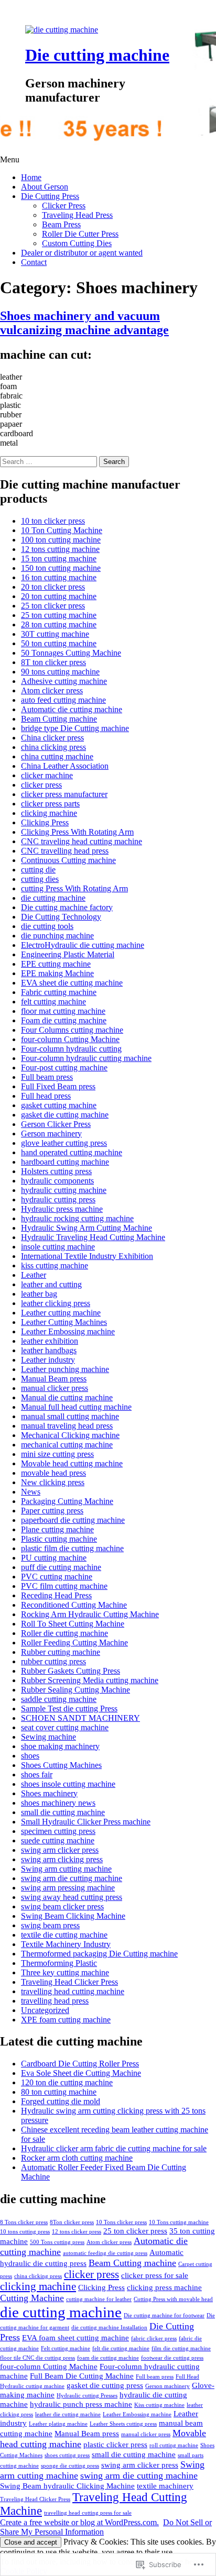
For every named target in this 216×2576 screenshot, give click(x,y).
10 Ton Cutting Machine (62, 530)
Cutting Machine (32, 2298)
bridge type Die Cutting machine (75, 728)
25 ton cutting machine (59, 615)
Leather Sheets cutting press (123, 2424)
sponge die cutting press (70, 2466)
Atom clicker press (52, 690)
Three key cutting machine (65, 1972)
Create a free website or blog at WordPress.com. (79, 2522)
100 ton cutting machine (61, 540)
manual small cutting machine (70, 1416)
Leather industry (48, 1360)
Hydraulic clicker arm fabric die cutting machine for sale (114, 2148)
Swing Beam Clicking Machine (73, 1916)
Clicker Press (64, 206)
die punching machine (57, 936)
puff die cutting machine (61, 1567)
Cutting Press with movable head (173, 2299)
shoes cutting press (67, 2455)
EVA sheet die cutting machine (72, 983)
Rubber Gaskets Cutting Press (71, 1671)
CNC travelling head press (65, 851)
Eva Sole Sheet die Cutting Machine (81, 2073)
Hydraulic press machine (62, 1209)
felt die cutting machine (121, 2348)
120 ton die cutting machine (67, 2082)
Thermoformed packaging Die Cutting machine (99, 1954)
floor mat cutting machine (63, 1011)
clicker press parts (50, 804)
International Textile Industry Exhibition (87, 1256)
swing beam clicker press (62, 1906)
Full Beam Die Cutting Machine (82, 2376)
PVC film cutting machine (64, 1586)
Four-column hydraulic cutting (71, 1049)
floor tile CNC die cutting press (37, 2358)
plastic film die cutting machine (72, 1548)
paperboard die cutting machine (73, 1520)
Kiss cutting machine (159, 2405)
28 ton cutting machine (59, 624)
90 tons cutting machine (60, 672)
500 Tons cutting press (57, 2242)
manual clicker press (55, 1388)
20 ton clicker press (53, 587)
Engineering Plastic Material (68, 954)
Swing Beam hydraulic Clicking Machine (67, 2486)
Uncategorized (45, 2010)
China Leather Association (65, 766)
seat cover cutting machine (65, 1727)
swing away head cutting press (72, 1897)
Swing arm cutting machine (66, 1869)
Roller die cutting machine (64, 1633)
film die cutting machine (181, 2348)
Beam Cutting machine (59, 719)
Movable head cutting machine (72, 1463)
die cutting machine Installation (109, 2328)
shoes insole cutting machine (68, 1784)
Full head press (46, 1096)
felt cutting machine (53, 1002)
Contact (34, 262)
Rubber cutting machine (61, 1652)
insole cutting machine (58, 1247)
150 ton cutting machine (61, 568)
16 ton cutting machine (59, 577)
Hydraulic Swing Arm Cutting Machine (87, 1228)
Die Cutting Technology (61, 917)
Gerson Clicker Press (56, 1124)
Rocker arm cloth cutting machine (77, 2158)
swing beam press (50, 1925)
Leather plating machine (58, 2424)
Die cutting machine (97, 55)
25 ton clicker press (53, 606)
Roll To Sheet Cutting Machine (73, 1624)
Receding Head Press (56, 1595)
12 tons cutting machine (60, 549)
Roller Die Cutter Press (80, 234)
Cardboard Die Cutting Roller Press (80, 2064)
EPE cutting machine (56, 964)
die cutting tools (47, 926)
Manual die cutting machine (67, 1397)
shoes (30, 1756)
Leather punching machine (65, 1369)
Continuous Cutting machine (68, 860)
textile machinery (165, 2486)
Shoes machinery (49, 1793)
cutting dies (40, 879)
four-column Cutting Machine (70, 1039)
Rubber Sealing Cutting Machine (75, 1690)
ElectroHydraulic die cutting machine (83, 945)
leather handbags (49, 1350)
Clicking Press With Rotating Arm (77, 832)
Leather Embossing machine (68, 1331)
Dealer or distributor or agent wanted (82, 253)
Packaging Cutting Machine (67, 1501)
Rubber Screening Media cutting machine (90, 1680)
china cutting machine (57, 756)
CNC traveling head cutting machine (82, 841)
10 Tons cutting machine (179, 2222)
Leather (34, 1275)
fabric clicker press (154, 2339)
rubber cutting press (53, 1661)
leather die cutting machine (68, 2414)
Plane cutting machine (57, 1529)
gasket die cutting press (105, 2385)
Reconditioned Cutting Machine (74, 1605)
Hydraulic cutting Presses (87, 2396)
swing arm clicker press (60, 1850)
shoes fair (37, 1775)
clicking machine (49, 813)
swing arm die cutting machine (72, 1878)
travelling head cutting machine (73, 1991)
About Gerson (45, 187)
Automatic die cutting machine (72, 709)
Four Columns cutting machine (72, 1030)
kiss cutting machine (55, 1265)
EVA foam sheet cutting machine (75, 2337)
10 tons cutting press (25, 2232)
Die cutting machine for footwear (164, 2315)
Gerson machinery (51, 1134)
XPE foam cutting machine (66, 2020)
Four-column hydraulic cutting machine (86, 1058)
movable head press (53, 1473)
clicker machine (47, 775)
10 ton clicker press (53, 521)
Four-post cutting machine (64, 1068)
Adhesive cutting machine (64, 681)
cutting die (38, 870)
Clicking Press (45, 822)
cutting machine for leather (99, 2299)
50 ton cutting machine (59, 643)
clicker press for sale (155, 2275)
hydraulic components (57, 1181)
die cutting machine (53, 898)
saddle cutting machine (59, 1699)
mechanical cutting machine (67, 1445)
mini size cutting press (57, 1454)
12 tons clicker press (77, 2232)
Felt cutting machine (66, 2348)
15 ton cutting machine (59, 559)
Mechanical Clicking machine (70, 1435)
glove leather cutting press (64, 1143)
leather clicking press (56, 1303)
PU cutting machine (54, 1558)
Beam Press (61, 224)
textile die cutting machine (64, 1935)
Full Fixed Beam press (58, 1086)
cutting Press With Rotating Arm (74, 888)
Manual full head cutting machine (76, 1407)
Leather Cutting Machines (64, 1322)
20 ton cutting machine (59, 596)
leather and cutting (51, 1284)
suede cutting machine (58, 1840)
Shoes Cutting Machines (61, 1765)
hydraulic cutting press (58, 1199)
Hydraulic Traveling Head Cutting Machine (93, 1237)
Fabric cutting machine (59, 992)
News (31, 1492)
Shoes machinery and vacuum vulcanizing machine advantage (84, 323)
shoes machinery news (58, 1803)
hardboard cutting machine (65, 1162)
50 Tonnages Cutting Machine (71, 653)
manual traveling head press (67, 1426)
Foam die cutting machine (64, 1020)
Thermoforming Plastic (59, 1963)
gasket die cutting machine (65, 1115)
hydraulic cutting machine (64, 1190)
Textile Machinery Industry (66, 1944)
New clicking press (53, 1482)
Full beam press (47, 1077)
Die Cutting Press (50, 196)
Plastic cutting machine (59, 1539)
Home (31, 177)
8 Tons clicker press (24, 2222)
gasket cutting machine (59, 1105)
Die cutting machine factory (67, 907)
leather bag (39, 1294)
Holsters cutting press (56, 1171)
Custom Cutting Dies (77, 243)
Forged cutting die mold (61, 2101)
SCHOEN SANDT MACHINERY (80, 1718)
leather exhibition (50, 1341)
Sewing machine (48, 1737)
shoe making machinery (60, 1746)
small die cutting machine (63, 1812)
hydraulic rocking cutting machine (77, 1218)
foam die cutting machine (108, 2358)
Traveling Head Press (77, 215)
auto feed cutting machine (63, 700)
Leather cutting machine (61, 1313)
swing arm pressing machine (68, 1888)
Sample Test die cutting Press (69, 1709)
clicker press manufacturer (64, 794)
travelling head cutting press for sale (88, 2513)
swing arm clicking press (62, 1859)
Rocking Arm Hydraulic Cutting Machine (90, 1614)
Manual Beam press (54, 1379)
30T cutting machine (55, 634)
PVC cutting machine (57, 1577)
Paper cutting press (52, 1511)
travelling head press (55, 2001)
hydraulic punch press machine (81, 2404)
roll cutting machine (174, 2445)
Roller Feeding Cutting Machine (74, 1643)
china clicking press (53, 747)
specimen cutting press (58, 1831)
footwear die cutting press (172, 2358)
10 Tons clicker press (121, 2222)
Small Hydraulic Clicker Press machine (86, 1822)
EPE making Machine (57, 973)
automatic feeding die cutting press (105, 2253)
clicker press (41, 785)
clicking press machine (164, 2287)
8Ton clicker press (72, 2222)
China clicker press (52, 738)
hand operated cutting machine (72, 1152)
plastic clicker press (115, 2444)
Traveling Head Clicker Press (69, 1982)
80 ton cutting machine (59, 2092)
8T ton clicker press (53, 662)
